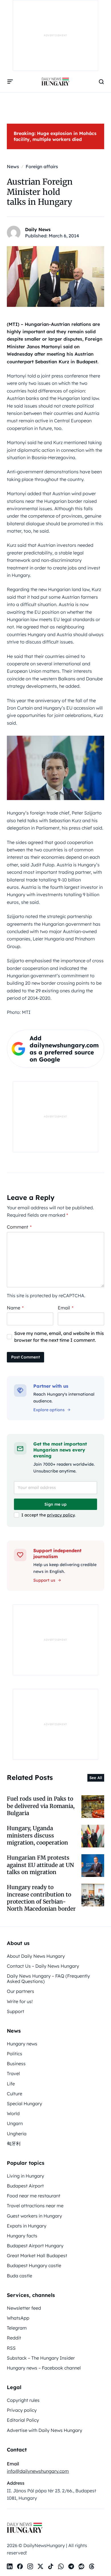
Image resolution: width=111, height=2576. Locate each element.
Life (11, 2084)
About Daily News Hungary (36, 1956)
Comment (19, 1227)
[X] (40, 2566)
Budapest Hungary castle (34, 2265)
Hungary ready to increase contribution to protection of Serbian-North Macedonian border (41, 1898)
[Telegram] (71, 2566)
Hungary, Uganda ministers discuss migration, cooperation (37, 1835)
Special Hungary (24, 2104)
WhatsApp (18, 2318)
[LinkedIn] (10, 2566)
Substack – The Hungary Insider (41, 2358)
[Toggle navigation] (10, 82)
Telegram (17, 2328)
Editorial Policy (23, 2420)
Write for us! (20, 2001)
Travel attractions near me (35, 2206)
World (13, 2113)
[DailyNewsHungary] (55, 82)
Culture (15, 2094)
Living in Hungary (25, 2176)
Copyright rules (23, 2400)
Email (66, 1308)
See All (96, 1778)
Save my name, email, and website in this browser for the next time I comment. (59, 1337)
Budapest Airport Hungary (35, 2246)
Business (16, 2064)
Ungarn (15, 2123)
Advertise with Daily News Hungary (45, 2430)
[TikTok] (51, 2566)
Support (16, 2011)
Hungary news (22, 2044)
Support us (44, 1580)
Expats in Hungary (27, 2226)
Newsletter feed (24, 2308)
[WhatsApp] (61, 2566)
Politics (15, 2054)
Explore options (49, 1410)
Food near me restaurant (34, 2196)
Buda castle (19, 2276)
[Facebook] (20, 2566)
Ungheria (17, 2134)
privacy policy (61, 1515)
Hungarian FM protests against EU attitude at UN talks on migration (40, 1865)
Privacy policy (22, 2410)
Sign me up (55, 1504)
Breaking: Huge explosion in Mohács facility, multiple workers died (55, 136)
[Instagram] (30, 2566)
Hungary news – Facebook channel (44, 2368)
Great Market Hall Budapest (37, 2256)
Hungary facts (22, 2236)
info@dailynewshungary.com (38, 2471)
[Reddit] (81, 2566)
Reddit (14, 2338)
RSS (11, 2348)
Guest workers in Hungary (34, 2216)
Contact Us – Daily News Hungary (43, 1966)
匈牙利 (14, 2143)
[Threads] (92, 2566)
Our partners (20, 1991)
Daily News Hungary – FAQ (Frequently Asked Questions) (48, 1979)
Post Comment (25, 1357)
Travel (13, 2073)
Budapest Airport (25, 2186)
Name (15, 1308)
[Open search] (101, 82)
